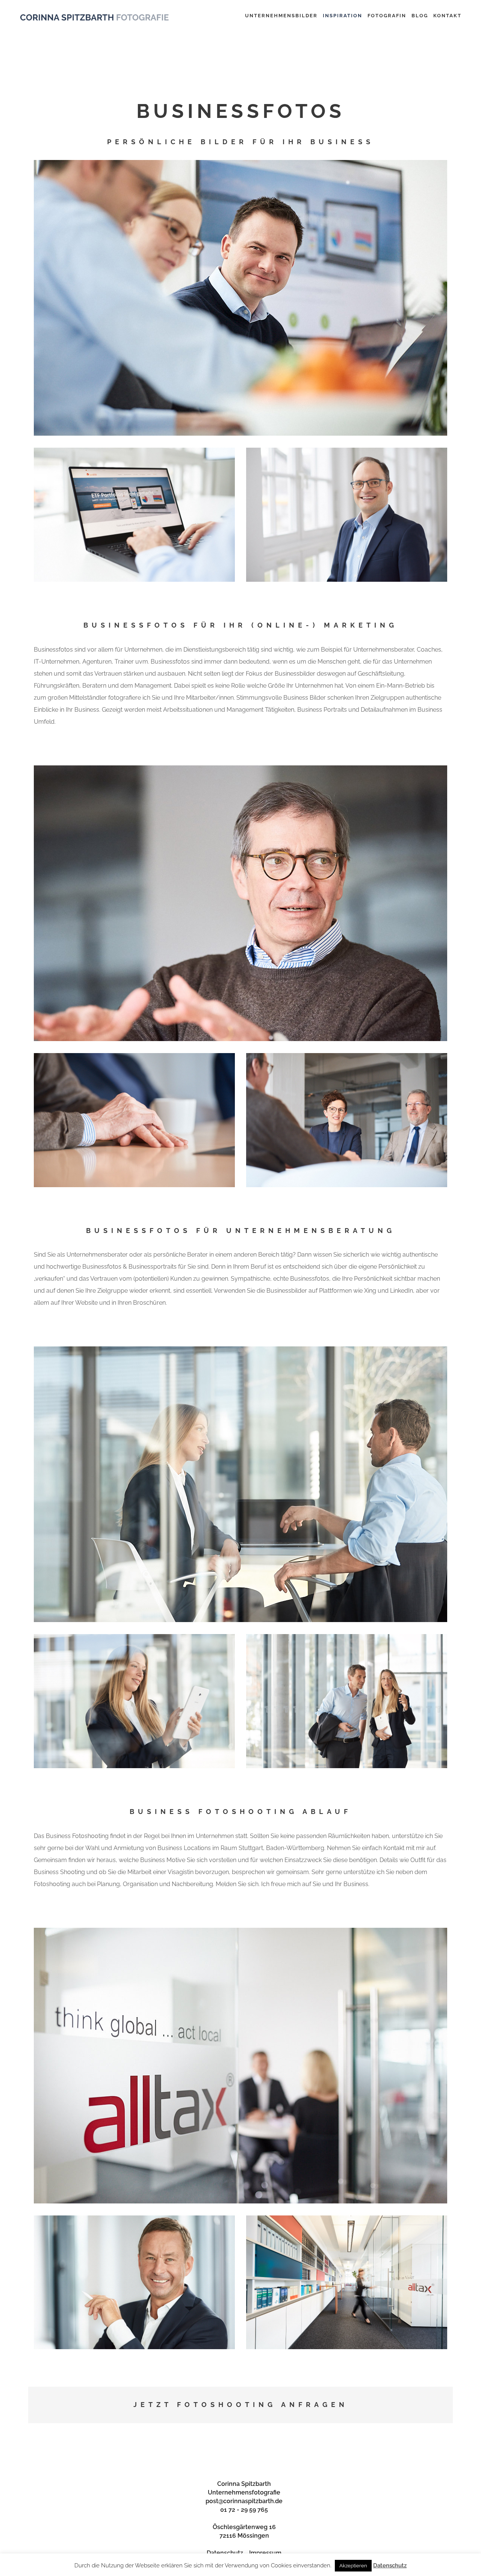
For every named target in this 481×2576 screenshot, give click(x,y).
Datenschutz (225, 2553)
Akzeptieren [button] (353, 2566)
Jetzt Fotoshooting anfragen (241, 2405)
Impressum (265, 2553)
